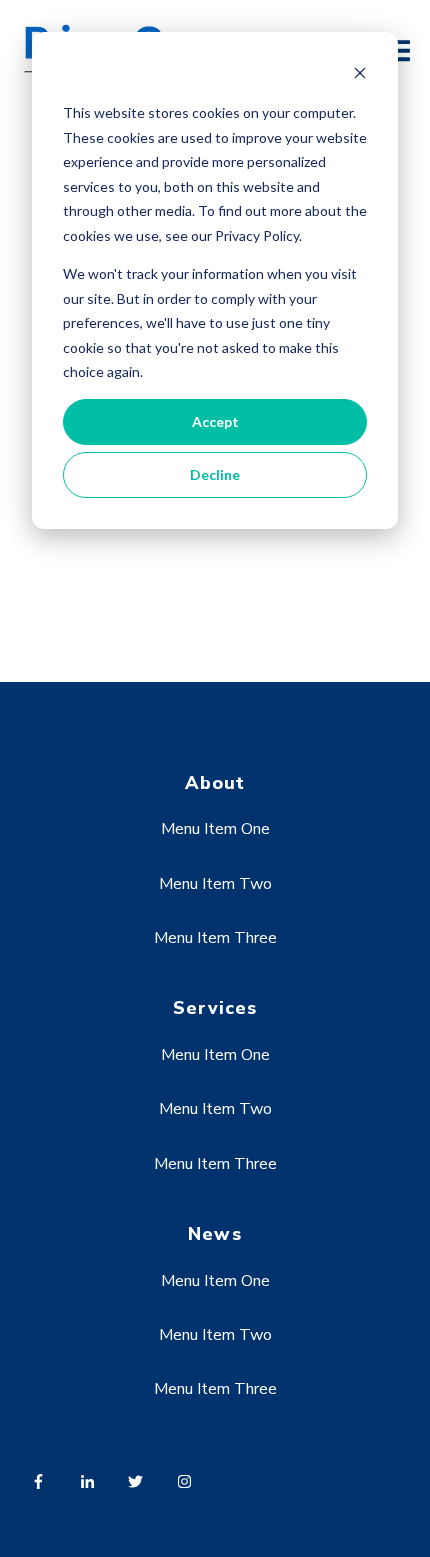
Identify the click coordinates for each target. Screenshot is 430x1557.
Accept (215, 421)
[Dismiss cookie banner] (360, 75)
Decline (215, 474)
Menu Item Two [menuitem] (215, 884)
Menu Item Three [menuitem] (215, 938)
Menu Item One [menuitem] (215, 829)
